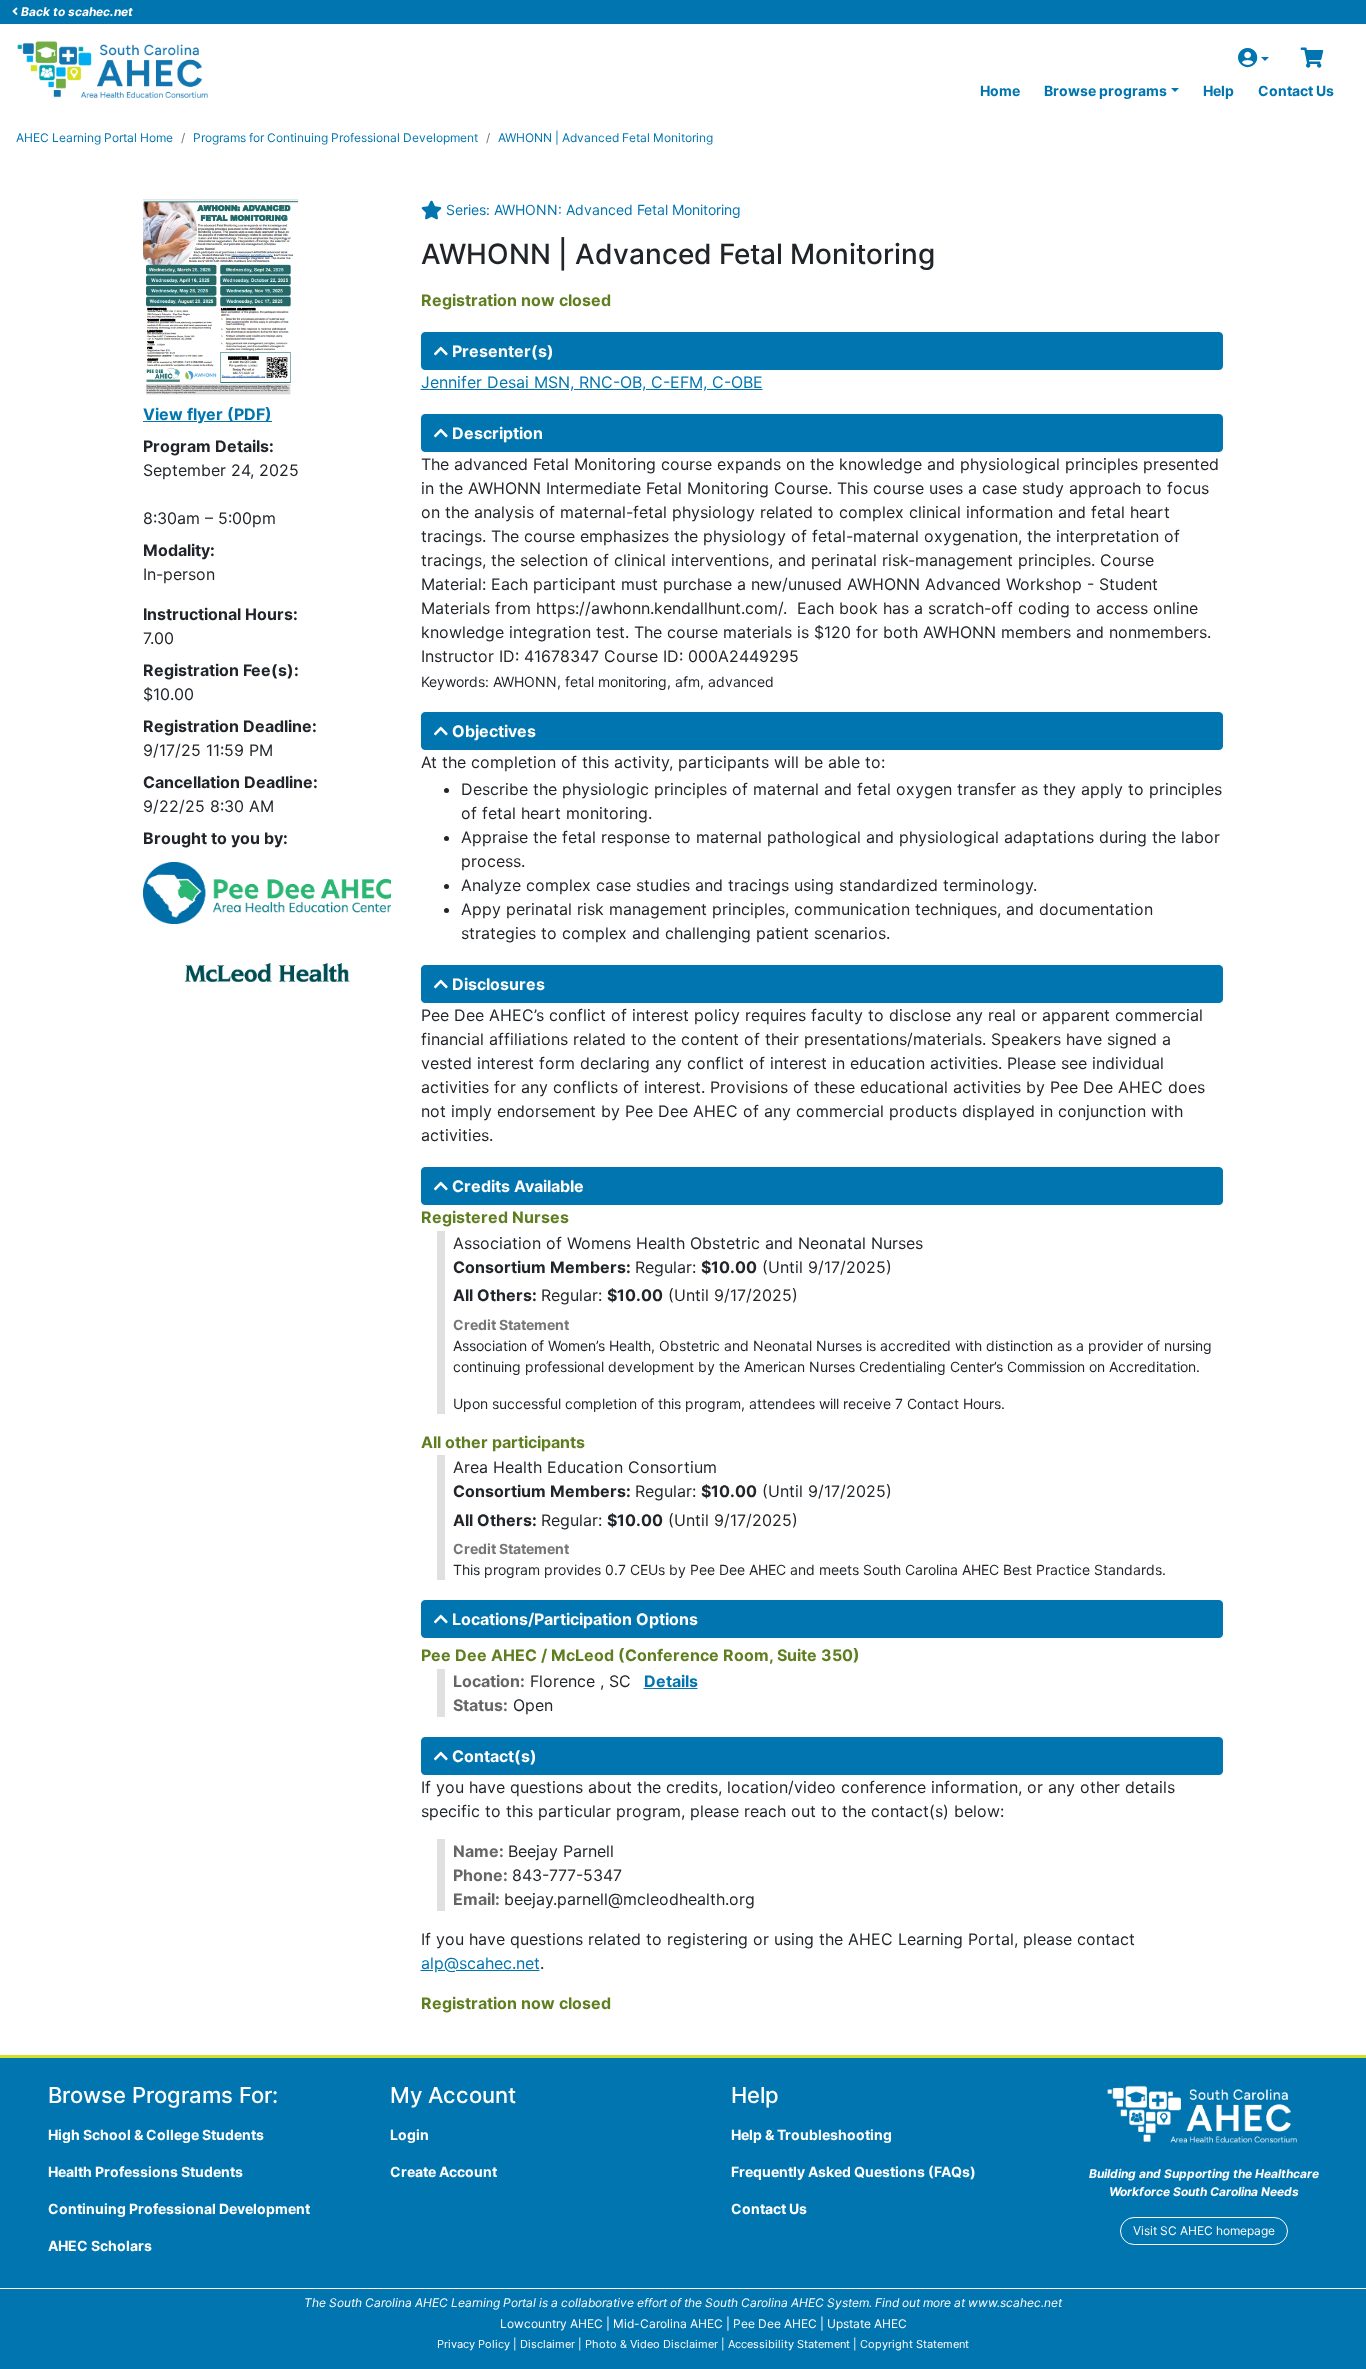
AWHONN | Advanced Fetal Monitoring (605, 137)
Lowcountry (551, 2323)
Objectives (492, 731)
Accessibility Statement (789, 2344)
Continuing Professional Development (179, 2208)
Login (409, 2134)
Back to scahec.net (75, 11)
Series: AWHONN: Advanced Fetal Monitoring (593, 209)
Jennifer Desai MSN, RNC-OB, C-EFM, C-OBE (592, 382)
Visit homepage (1204, 2230)
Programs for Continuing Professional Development (335, 137)
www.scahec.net (1015, 2302)
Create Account (443, 2171)
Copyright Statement (914, 2344)
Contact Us (1296, 90)
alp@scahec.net (480, 1963)
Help (1218, 90)
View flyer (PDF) (207, 414)
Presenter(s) (501, 351)
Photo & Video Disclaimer (651, 2344)
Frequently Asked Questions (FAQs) (853, 2171)
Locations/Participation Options (573, 1619)
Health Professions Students (145, 2171)
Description (495, 433)
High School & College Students (156, 2134)
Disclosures (496, 984)
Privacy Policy (473, 2344)
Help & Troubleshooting (811, 2134)
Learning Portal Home (94, 137)
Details (671, 1681)
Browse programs (1105, 90)
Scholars (100, 2245)
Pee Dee (775, 2323)
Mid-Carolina (668, 2323)
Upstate (867, 2323)
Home (1000, 90)
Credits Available (516, 1186)
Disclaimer (547, 2344)
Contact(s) (492, 1756)
